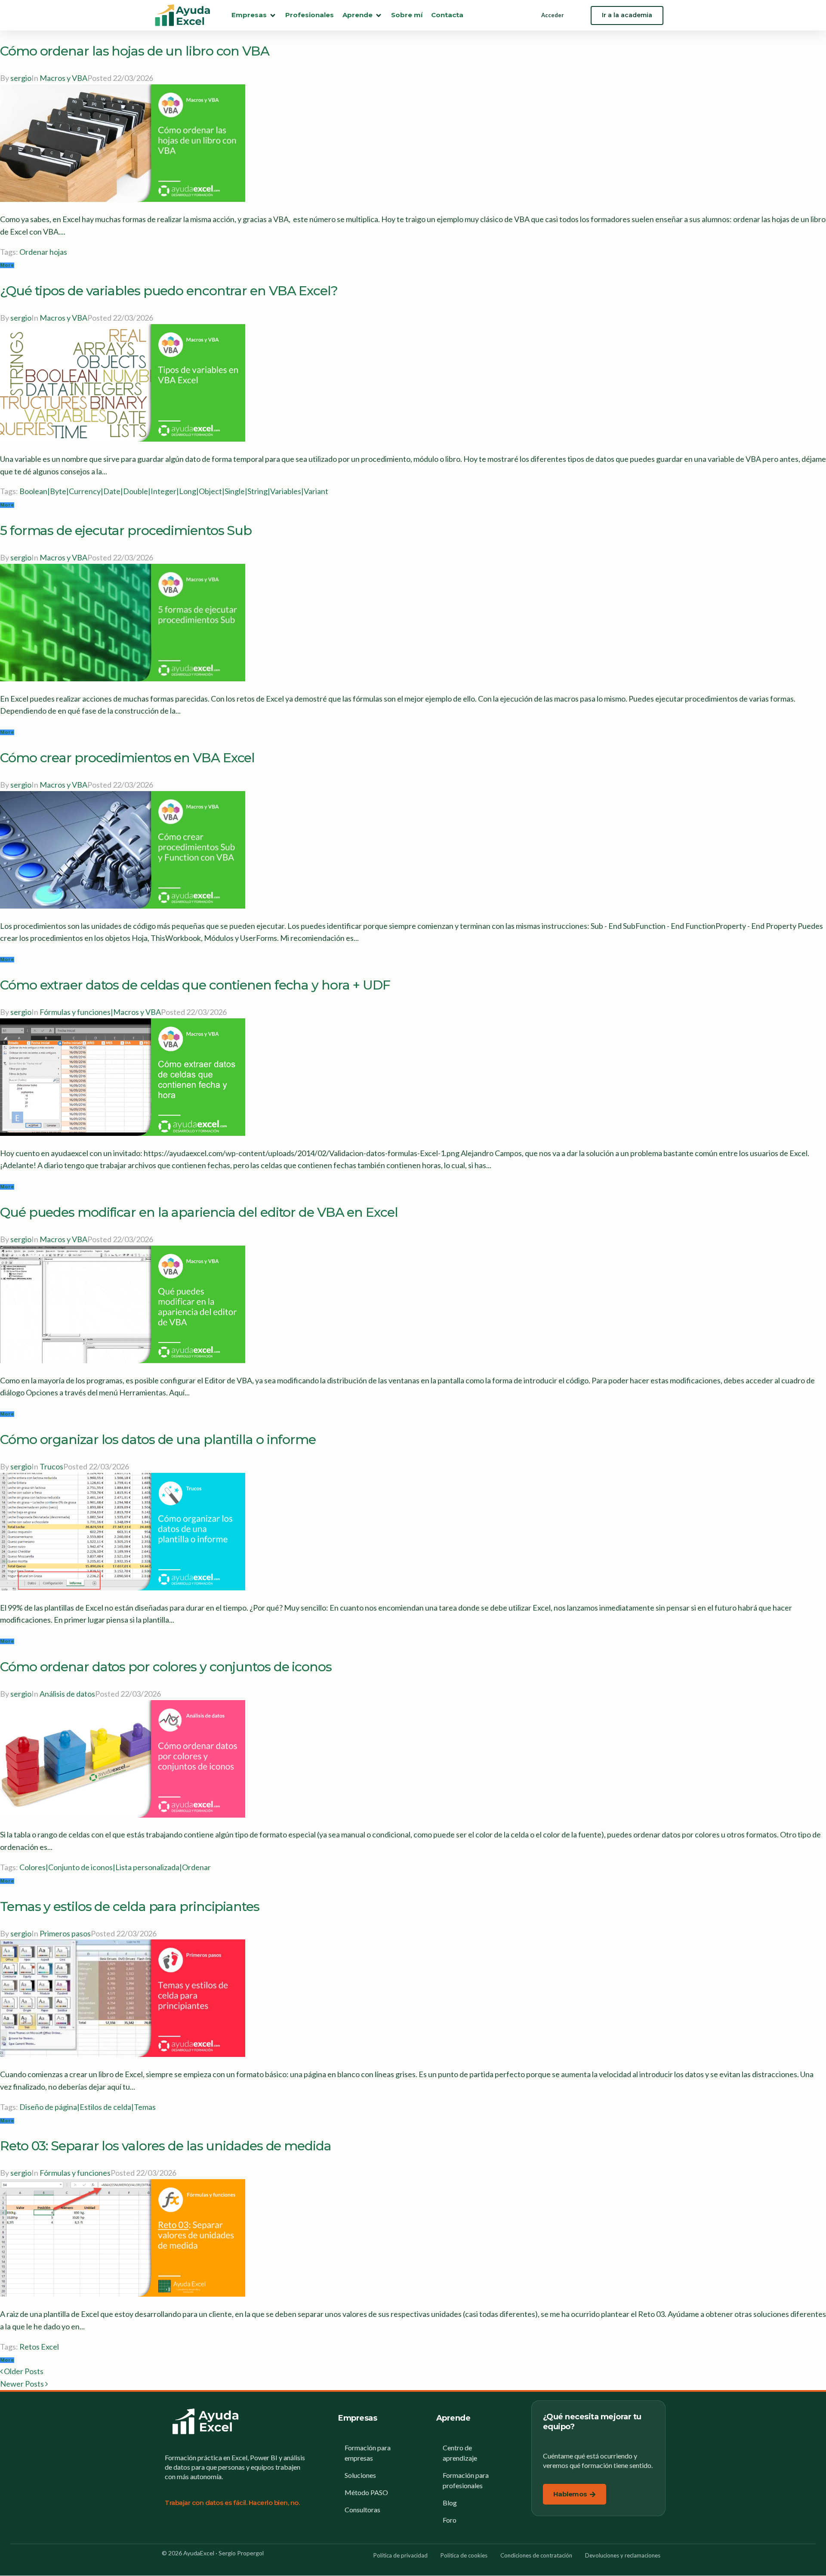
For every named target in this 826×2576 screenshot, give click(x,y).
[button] (254, 15)
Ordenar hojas (43, 252)
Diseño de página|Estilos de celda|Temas (88, 2107)
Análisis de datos (67, 1694)
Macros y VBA (63, 78)
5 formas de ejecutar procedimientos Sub (126, 530)
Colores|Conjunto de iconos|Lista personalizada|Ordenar (115, 1867)
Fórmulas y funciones (75, 2173)
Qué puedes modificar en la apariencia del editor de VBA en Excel (199, 1212)
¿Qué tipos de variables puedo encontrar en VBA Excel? (169, 291)
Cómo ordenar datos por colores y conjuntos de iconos (166, 1667)
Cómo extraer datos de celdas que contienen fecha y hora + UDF (195, 985)
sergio (21, 78)
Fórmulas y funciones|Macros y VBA (100, 1012)
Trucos (51, 1466)
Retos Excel (39, 2347)
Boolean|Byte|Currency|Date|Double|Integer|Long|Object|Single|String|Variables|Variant (174, 491)
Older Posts (22, 2371)
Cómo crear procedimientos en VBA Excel (127, 758)
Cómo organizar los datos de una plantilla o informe (158, 1440)
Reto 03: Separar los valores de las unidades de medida (166, 2146)
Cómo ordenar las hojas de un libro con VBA (135, 51)
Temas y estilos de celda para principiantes (130, 1906)
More (7, 265)
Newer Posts (23, 2384)
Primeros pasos (65, 1933)
